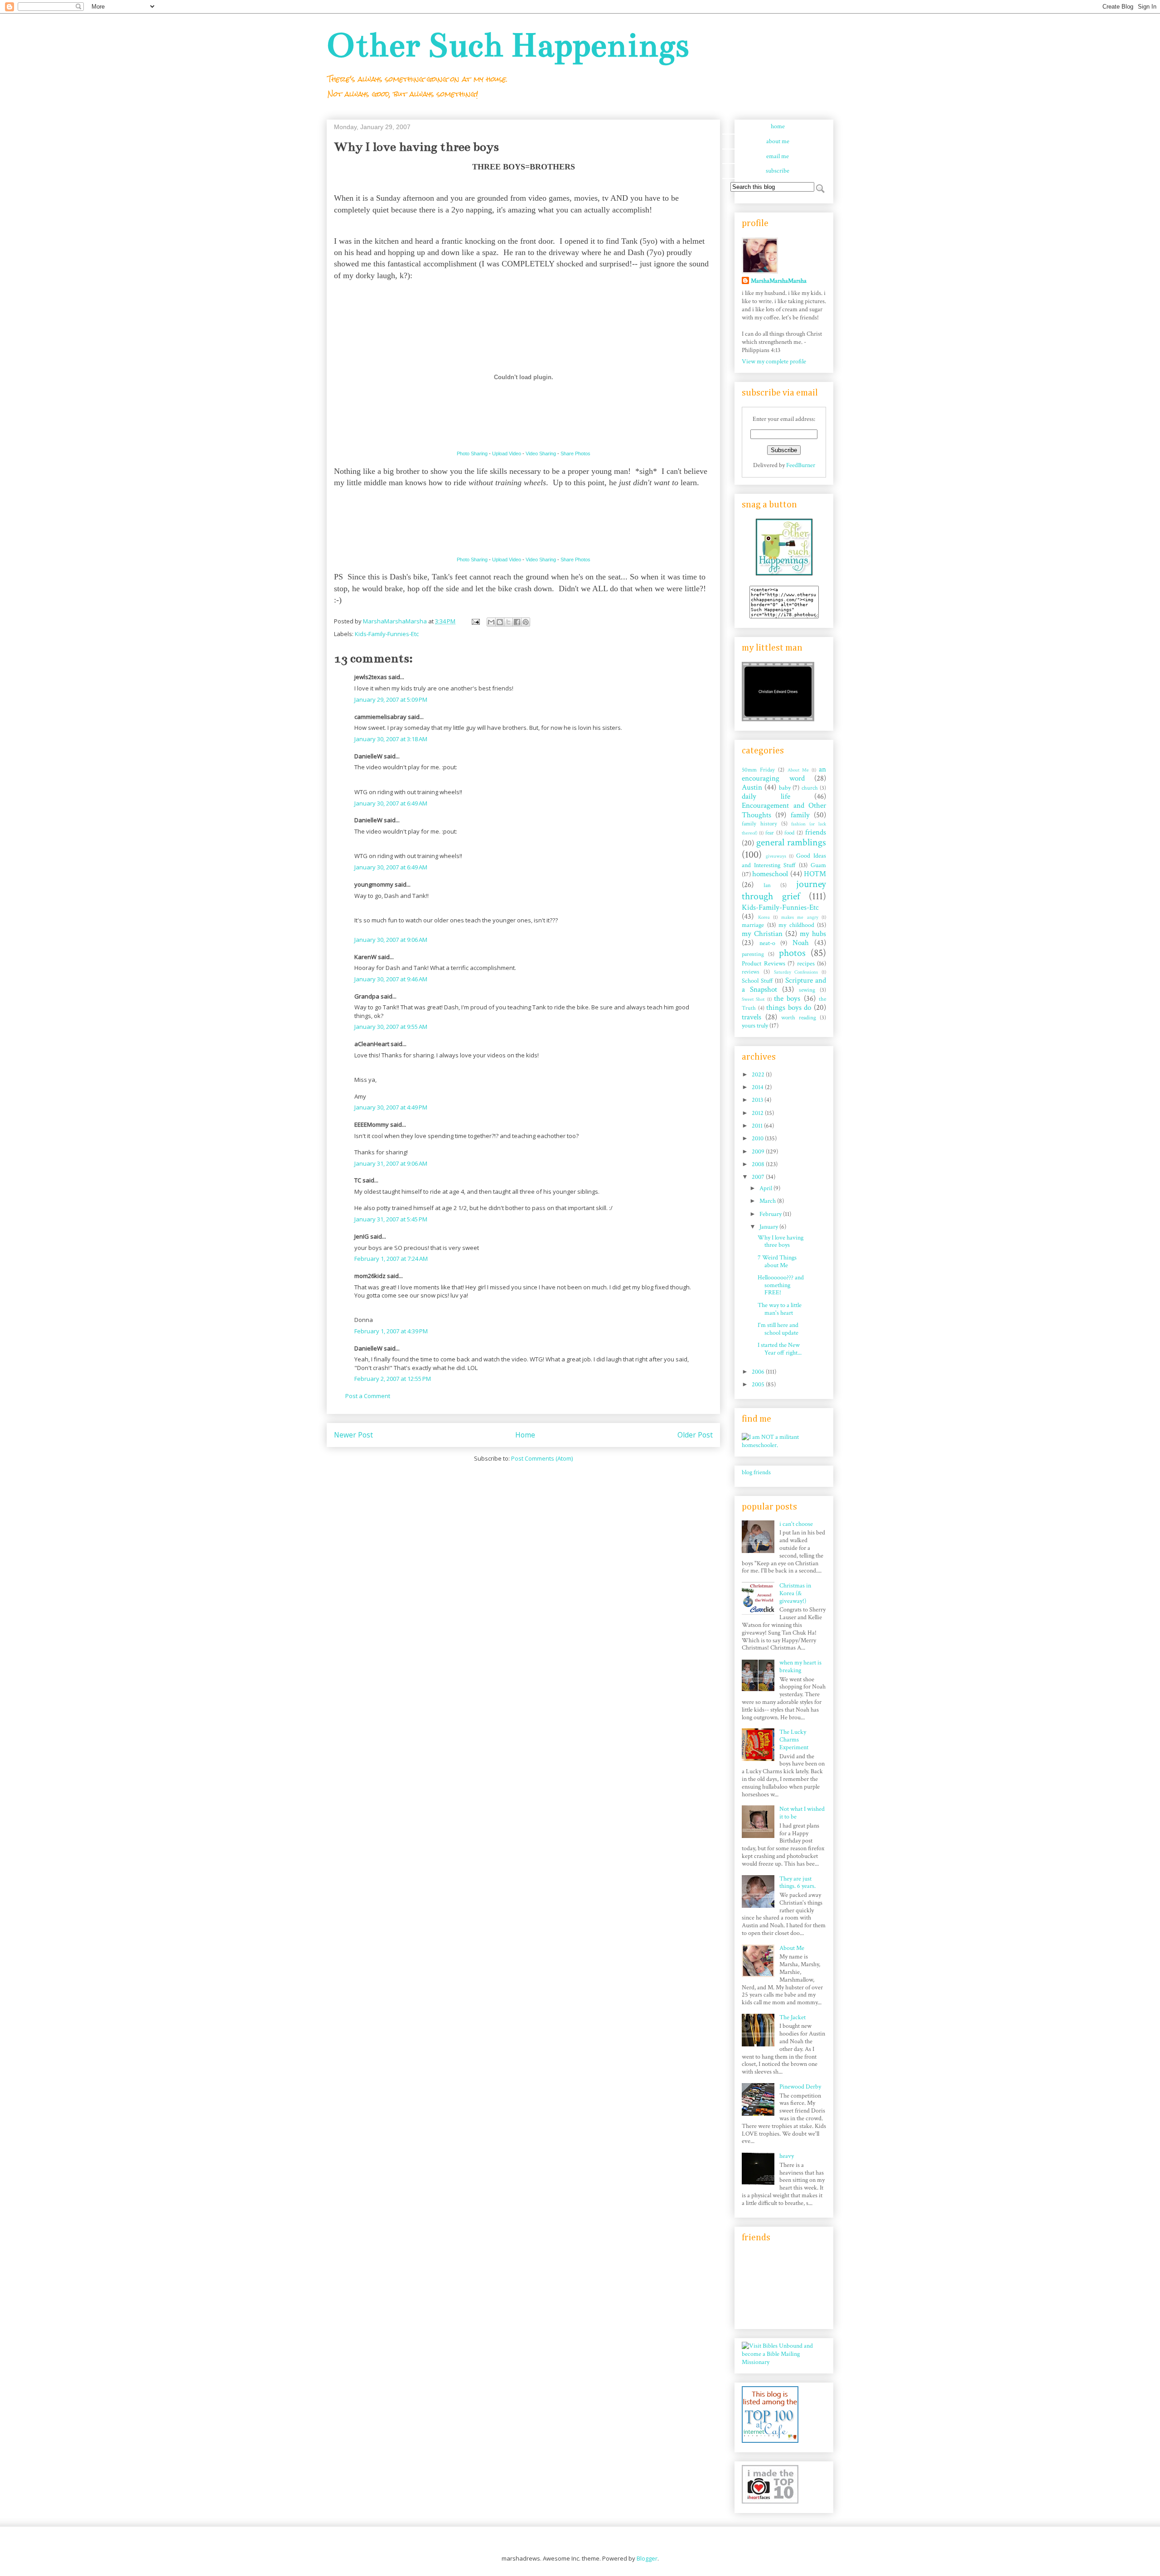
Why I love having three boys (781, 1242)
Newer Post (353, 1435)
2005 (759, 1384)
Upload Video (507, 453)
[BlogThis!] (500, 622)
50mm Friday (758, 770)
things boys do (789, 1008)
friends (816, 832)
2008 (759, 1164)
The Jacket (793, 2017)
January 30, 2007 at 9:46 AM (391, 979)
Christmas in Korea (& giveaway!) (795, 1593)
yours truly (755, 1026)
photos (792, 953)
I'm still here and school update (778, 1329)
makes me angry (800, 917)
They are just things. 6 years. (797, 1883)
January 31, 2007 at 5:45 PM (391, 1219)
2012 (758, 1113)
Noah (801, 943)
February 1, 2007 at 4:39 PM (391, 1331)
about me (778, 141)
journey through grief (784, 890)
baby (785, 788)
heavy (787, 2156)
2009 (759, 1152)
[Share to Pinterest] (526, 622)
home (778, 126)
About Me (798, 770)
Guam (818, 865)
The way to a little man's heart (780, 1309)
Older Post (695, 1435)
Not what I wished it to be (802, 1813)
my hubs (813, 934)
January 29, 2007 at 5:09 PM (391, 699)
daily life (766, 796)
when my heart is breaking (800, 1667)
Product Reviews (764, 964)
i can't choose (796, 1524)
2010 (758, 1138)
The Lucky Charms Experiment (794, 1740)
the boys (787, 999)
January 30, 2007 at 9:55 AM (391, 1027)
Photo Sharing (472, 453)
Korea (764, 917)
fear (770, 833)
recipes (806, 964)
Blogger (647, 2558)
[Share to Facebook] (517, 622)
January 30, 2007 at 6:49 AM (391, 803)
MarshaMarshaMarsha (779, 281)
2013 (758, 1100)
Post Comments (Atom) (542, 1458)
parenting (753, 954)
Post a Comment (368, 1396)
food (789, 833)
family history (759, 824)
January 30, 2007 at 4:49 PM (391, 1107)
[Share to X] (508, 622)
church (810, 788)
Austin (752, 787)
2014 (758, 1087)
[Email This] (491, 622)
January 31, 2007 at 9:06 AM (391, 1163)
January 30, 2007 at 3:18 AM (391, 739)
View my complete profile (774, 362)
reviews (751, 972)
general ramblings (791, 842)
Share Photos (575, 453)
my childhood (796, 925)
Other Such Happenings (508, 45)
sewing (807, 990)
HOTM (815, 874)
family (800, 815)
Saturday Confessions (796, 972)
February (771, 1214)
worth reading (799, 1018)
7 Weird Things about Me (777, 1261)
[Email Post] (475, 621)
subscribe (778, 171)
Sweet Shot (753, 999)
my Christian (762, 934)
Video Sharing (541, 453)
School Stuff (757, 981)
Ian (767, 885)
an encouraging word (784, 774)
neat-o (767, 943)
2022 (759, 1075)
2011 (758, 1126)
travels (752, 1017)
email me (778, 156)
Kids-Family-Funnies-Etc (387, 634)
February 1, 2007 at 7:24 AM (391, 1259)
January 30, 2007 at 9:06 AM (391, 940)
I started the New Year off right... (780, 1349)
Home (525, 1435)
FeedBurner (801, 465)
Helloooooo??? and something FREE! (781, 1285)
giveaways (776, 856)
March (768, 1201)
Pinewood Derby (800, 2087)
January (769, 1227)
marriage (753, 925)
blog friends (756, 1472)
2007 (759, 1177)
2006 (759, 1372)
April (766, 1188)
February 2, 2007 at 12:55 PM (393, 1379)
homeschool (770, 874)
